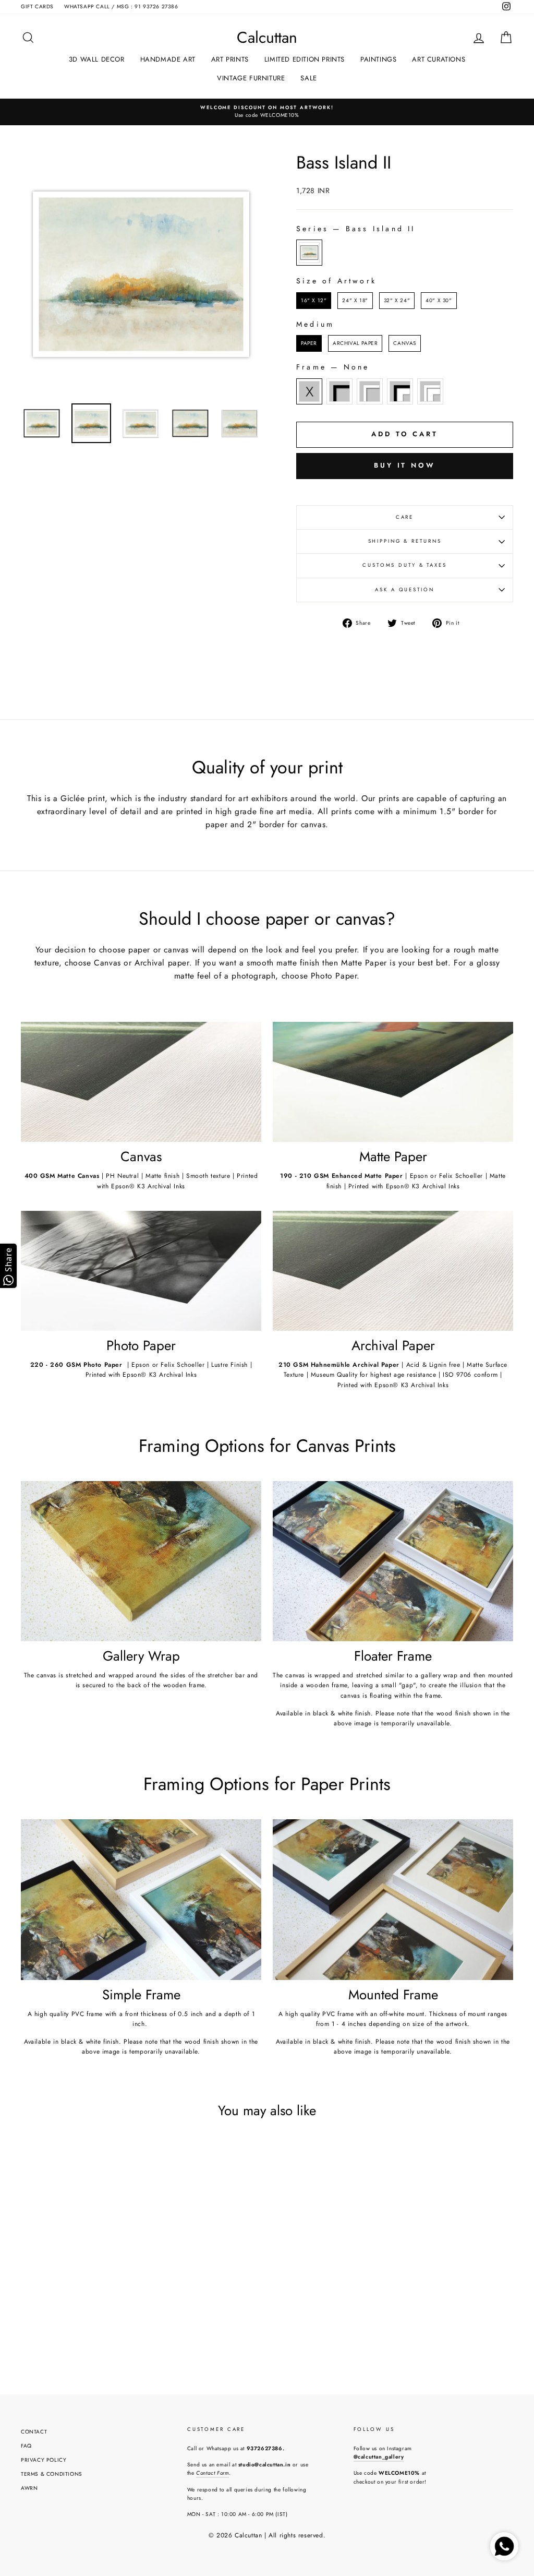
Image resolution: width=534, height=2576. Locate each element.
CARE (405, 517)
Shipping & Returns (405, 541)
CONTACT (34, 2432)
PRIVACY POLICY (44, 2460)
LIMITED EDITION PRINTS (305, 59)
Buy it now (405, 465)
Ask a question (404, 590)
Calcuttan (267, 38)
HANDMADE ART (168, 59)
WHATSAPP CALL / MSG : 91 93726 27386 (121, 7)
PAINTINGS (378, 59)
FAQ (26, 2446)
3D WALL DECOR (97, 59)
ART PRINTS (230, 59)
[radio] (309, 253)
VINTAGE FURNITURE (251, 78)
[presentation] (130, 2298)
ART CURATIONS (439, 59)
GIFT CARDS (37, 7)
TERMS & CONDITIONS (52, 2474)
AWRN (29, 2488)
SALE (308, 78)
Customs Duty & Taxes (405, 565)
